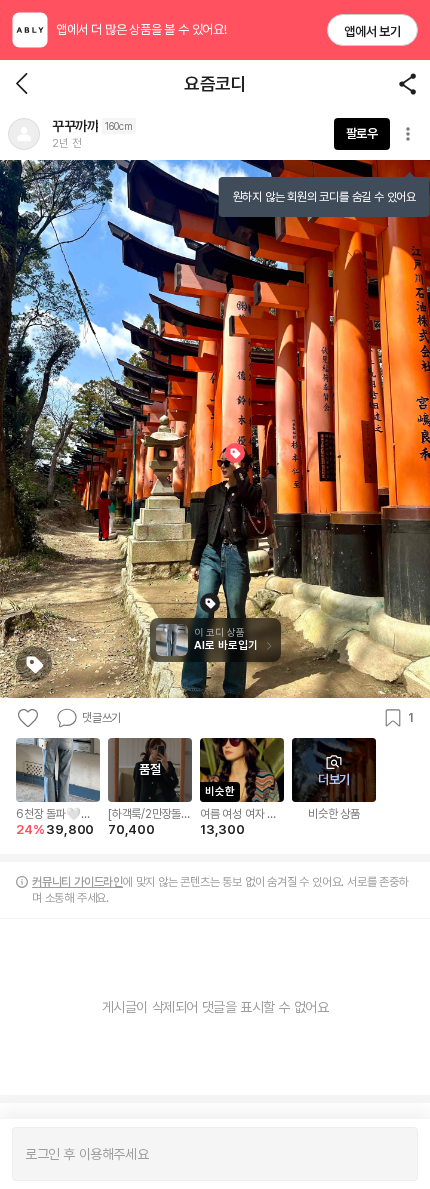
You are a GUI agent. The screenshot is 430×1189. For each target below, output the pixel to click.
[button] (24, 134)
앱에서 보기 (372, 31)
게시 (392, 1154)
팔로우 (362, 133)
